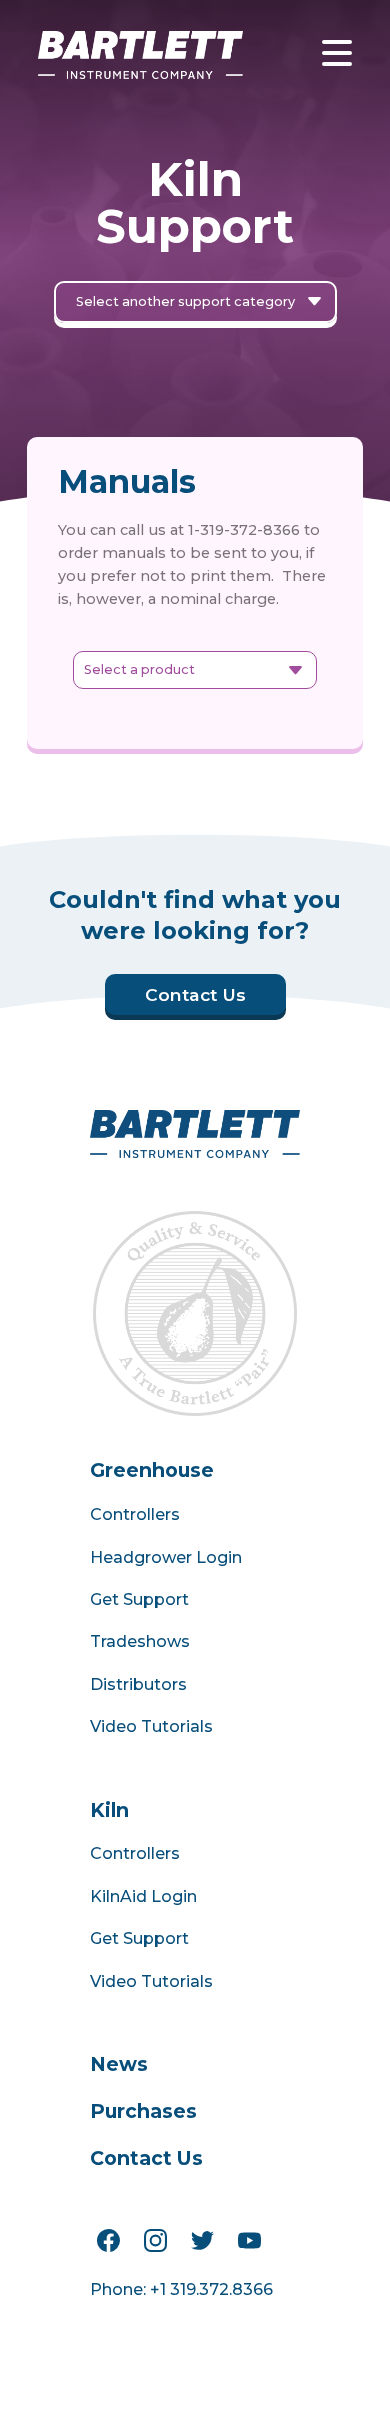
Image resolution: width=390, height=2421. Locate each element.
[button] (294, 44)
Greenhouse (152, 1470)
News (119, 2064)
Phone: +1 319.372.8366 (181, 2289)
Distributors (138, 1684)
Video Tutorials (151, 1726)
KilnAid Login (143, 1896)
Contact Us (146, 2158)
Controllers (135, 1514)
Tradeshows (140, 1641)
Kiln (109, 1810)
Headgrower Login (166, 1557)
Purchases (143, 2111)
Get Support (139, 1599)
